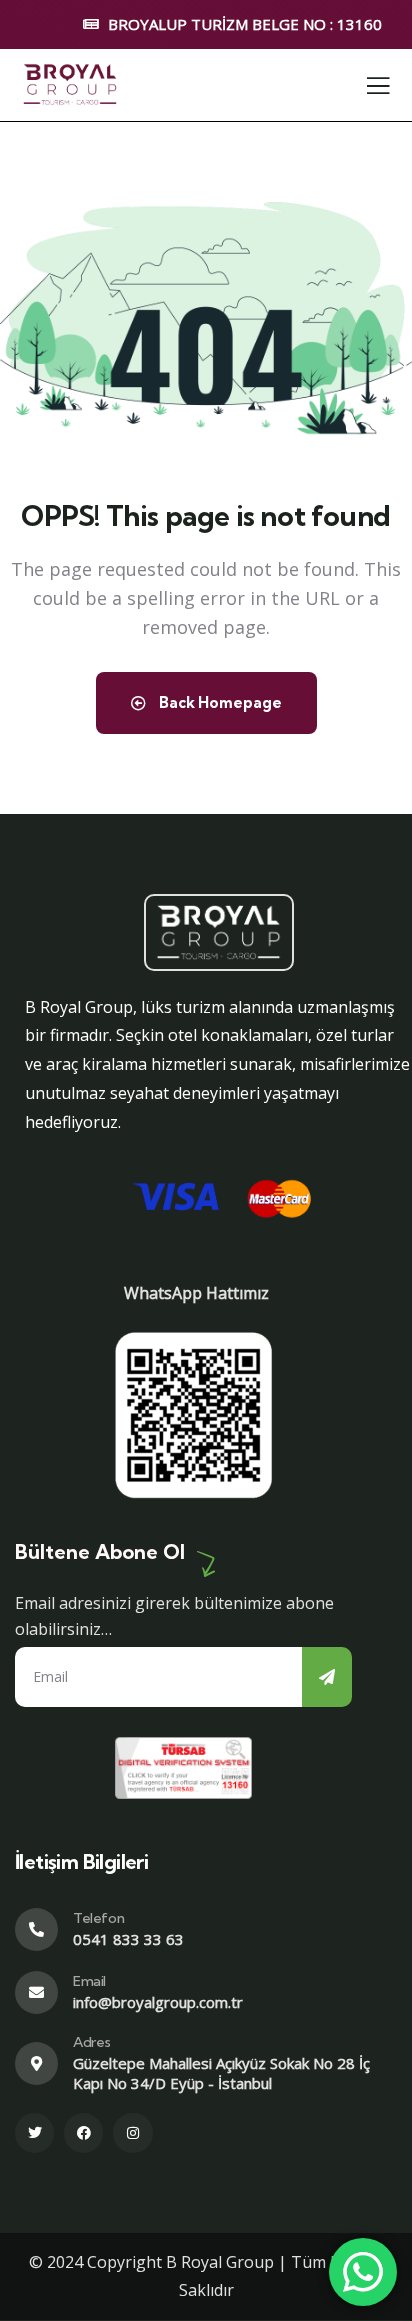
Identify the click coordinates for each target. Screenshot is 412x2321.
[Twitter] (34, 2132)
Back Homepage (219, 702)
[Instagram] (132, 2132)
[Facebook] (83, 2132)
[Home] (70, 84)
